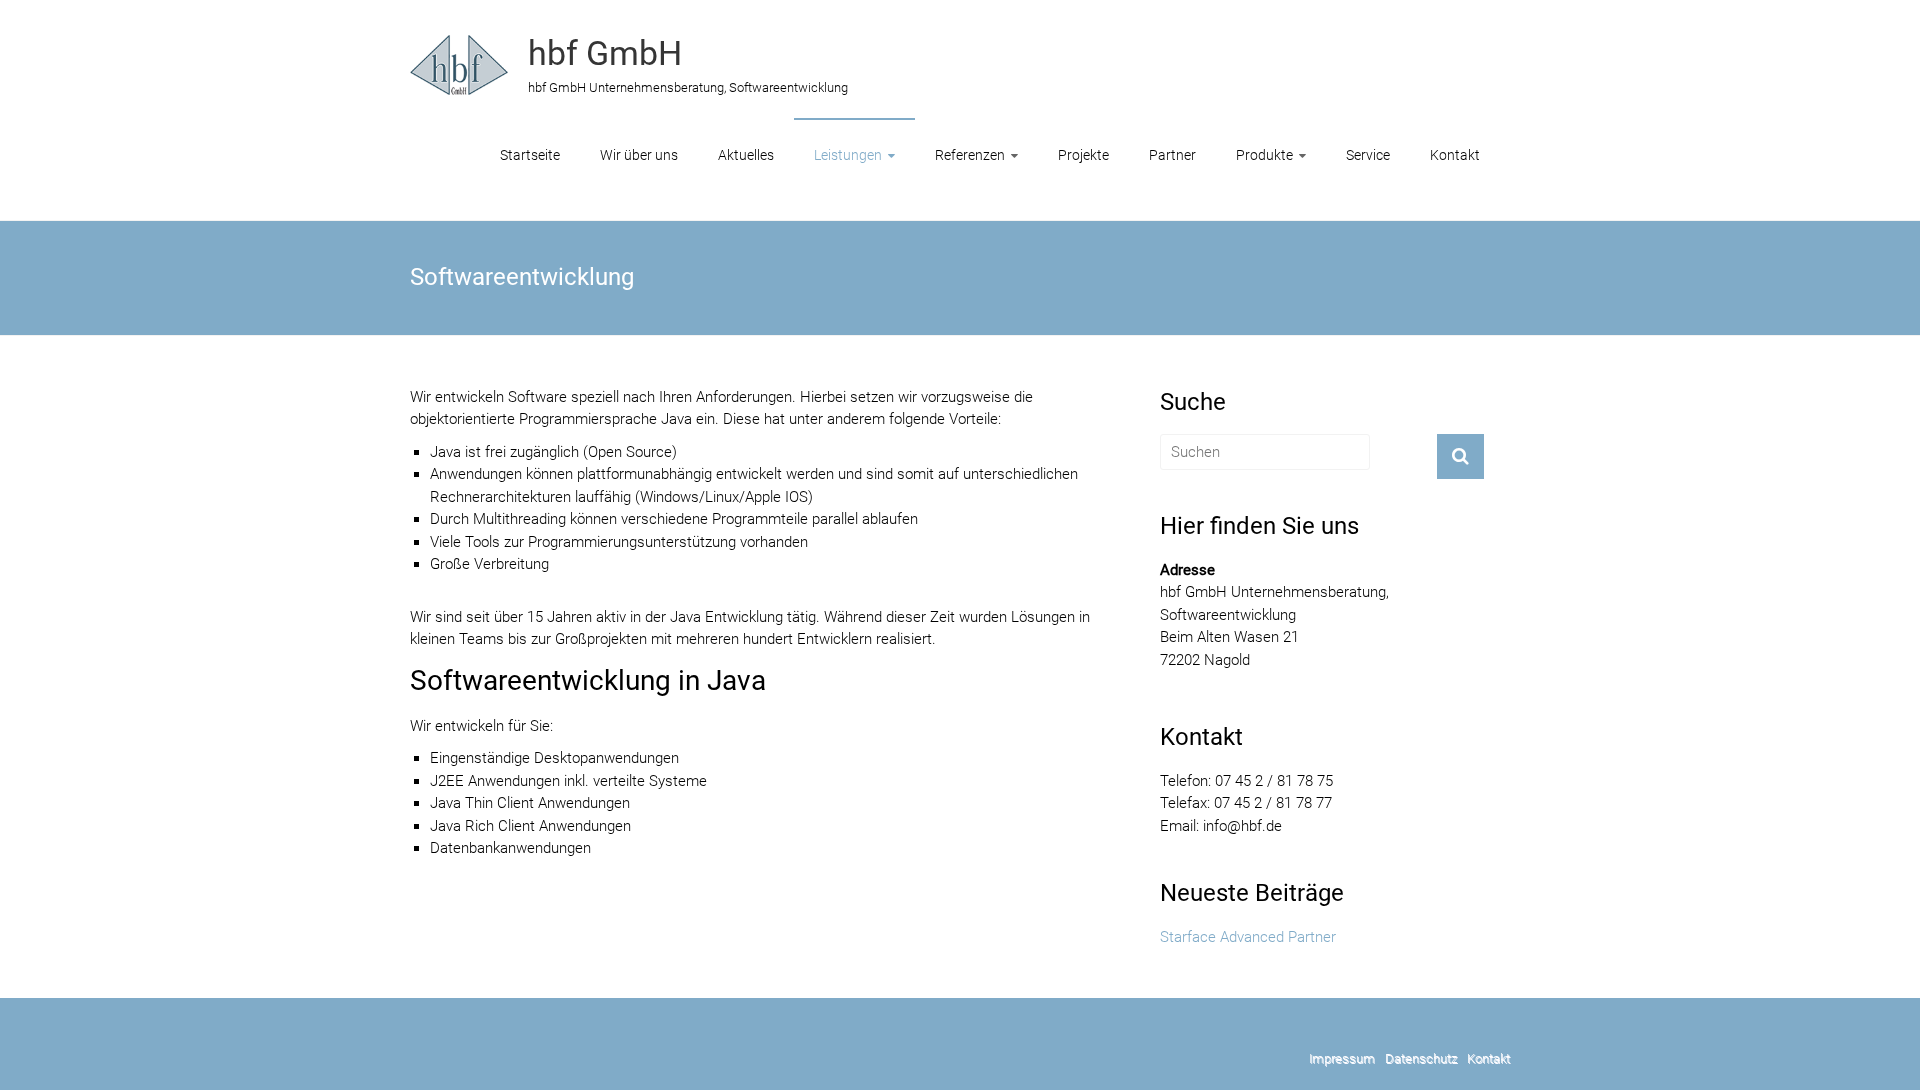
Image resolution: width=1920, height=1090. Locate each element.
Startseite (530, 155)
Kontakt (1455, 155)
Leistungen (848, 155)
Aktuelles (746, 155)
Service (1368, 155)
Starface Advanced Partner (1248, 937)
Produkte (1264, 155)
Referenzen (970, 155)
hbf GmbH (605, 53)
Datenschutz (1421, 1058)
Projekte (1083, 155)
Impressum (1342, 1058)
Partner (1172, 155)
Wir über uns (639, 155)
